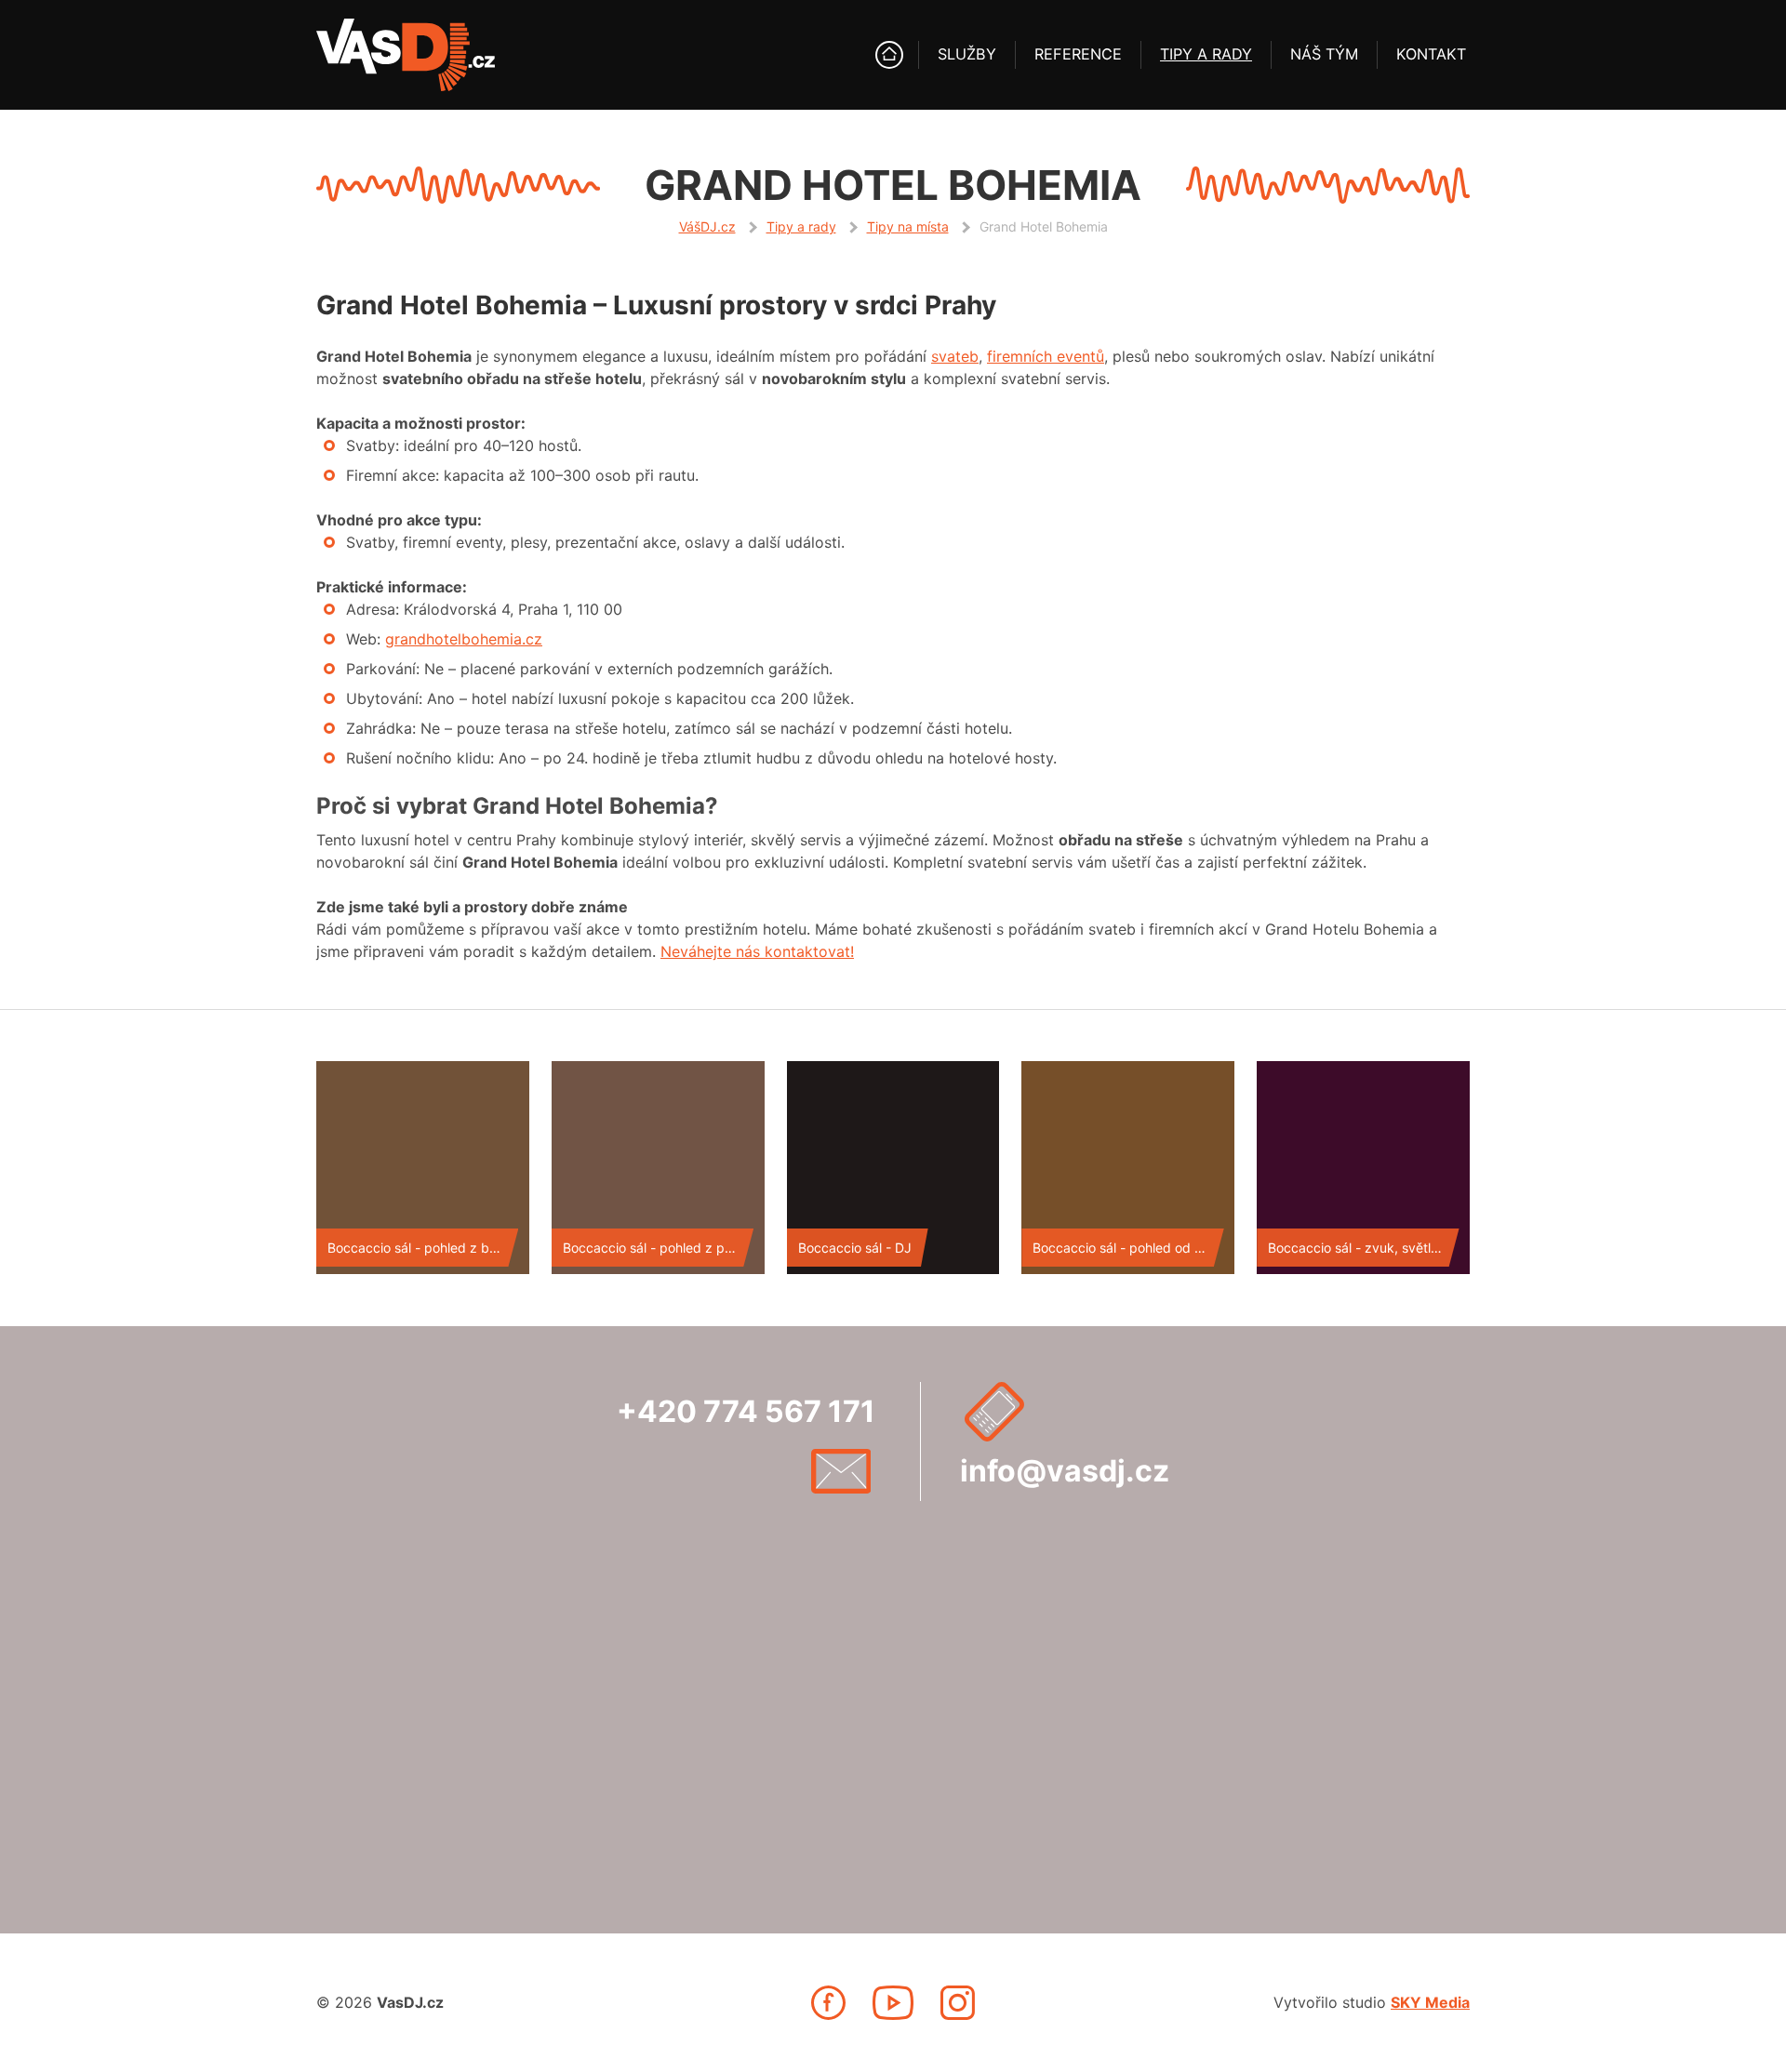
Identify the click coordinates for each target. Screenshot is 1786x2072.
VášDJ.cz (707, 226)
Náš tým (1324, 54)
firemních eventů (1046, 356)
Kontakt (1431, 54)
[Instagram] (958, 2003)
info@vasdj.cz (1065, 1471)
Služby (967, 54)
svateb (955, 356)
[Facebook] (828, 2003)
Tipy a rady (1206, 54)
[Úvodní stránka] (889, 55)
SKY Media (1430, 2002)
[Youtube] (893, 2003)
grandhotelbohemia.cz (464, 639)
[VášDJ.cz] (406, 55)
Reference (1078, 54)
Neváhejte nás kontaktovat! (757, 951)
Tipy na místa (908, 226)
